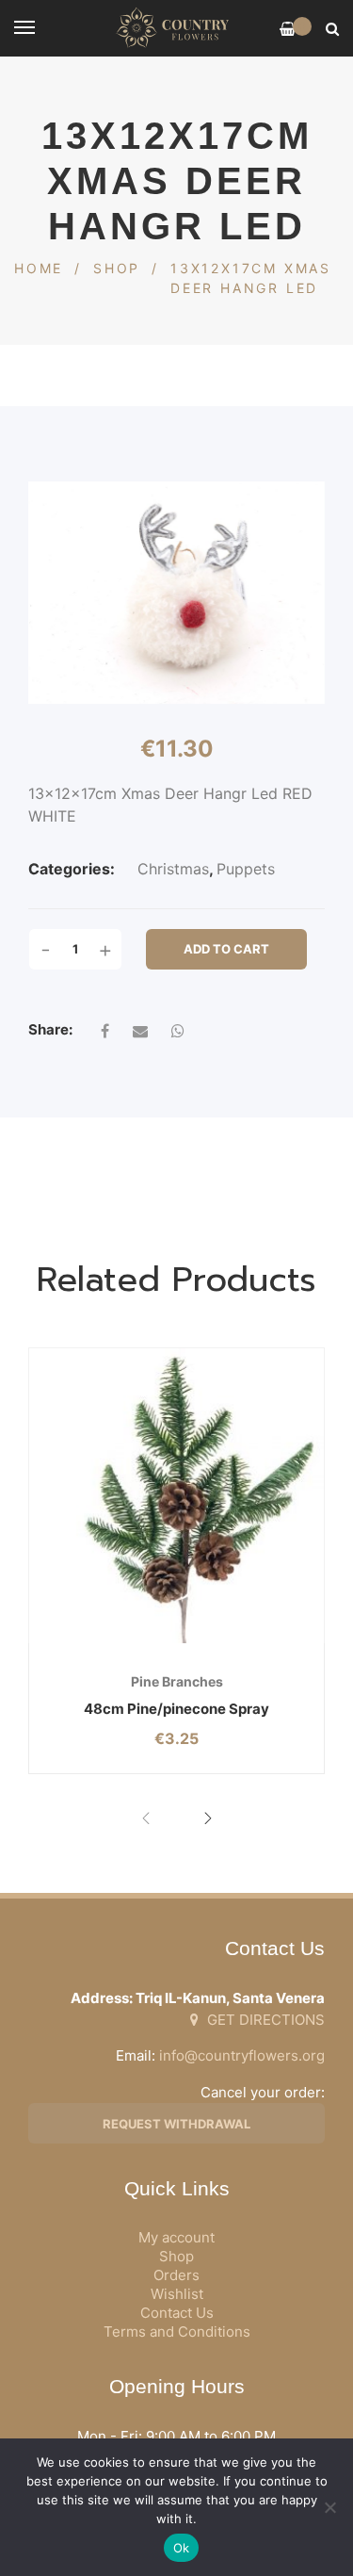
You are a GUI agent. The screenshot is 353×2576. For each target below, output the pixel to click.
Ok (182, 2548)
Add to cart (226, 949)
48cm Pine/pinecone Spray (176, 1709)
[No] (329, 2507)
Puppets (246, 869)
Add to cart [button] (126, 1644)
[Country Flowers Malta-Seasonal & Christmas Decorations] (176, 28)
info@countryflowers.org (242, 2055)
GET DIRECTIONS (264, 2020)
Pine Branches (177, 1681)
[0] (288, 29)
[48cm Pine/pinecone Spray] (176, 1496)
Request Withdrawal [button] (176, 2124)
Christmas (173, 869)
